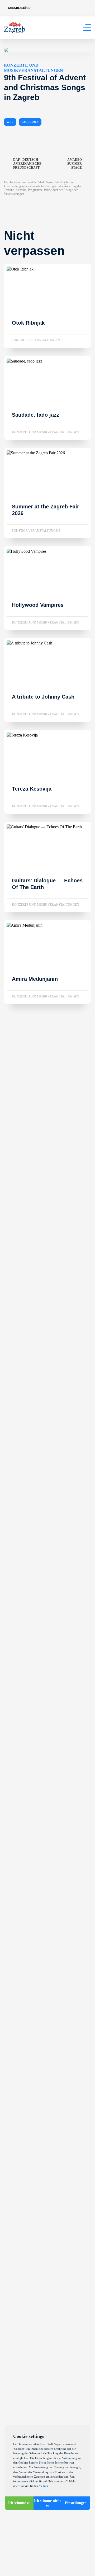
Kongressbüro (19, 8)
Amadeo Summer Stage (75, 164)
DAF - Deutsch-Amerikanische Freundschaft (27, 164)
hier (46, 2486)
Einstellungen (76, 2503)
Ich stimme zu (19, 2503)
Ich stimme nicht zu (47, 2503)
